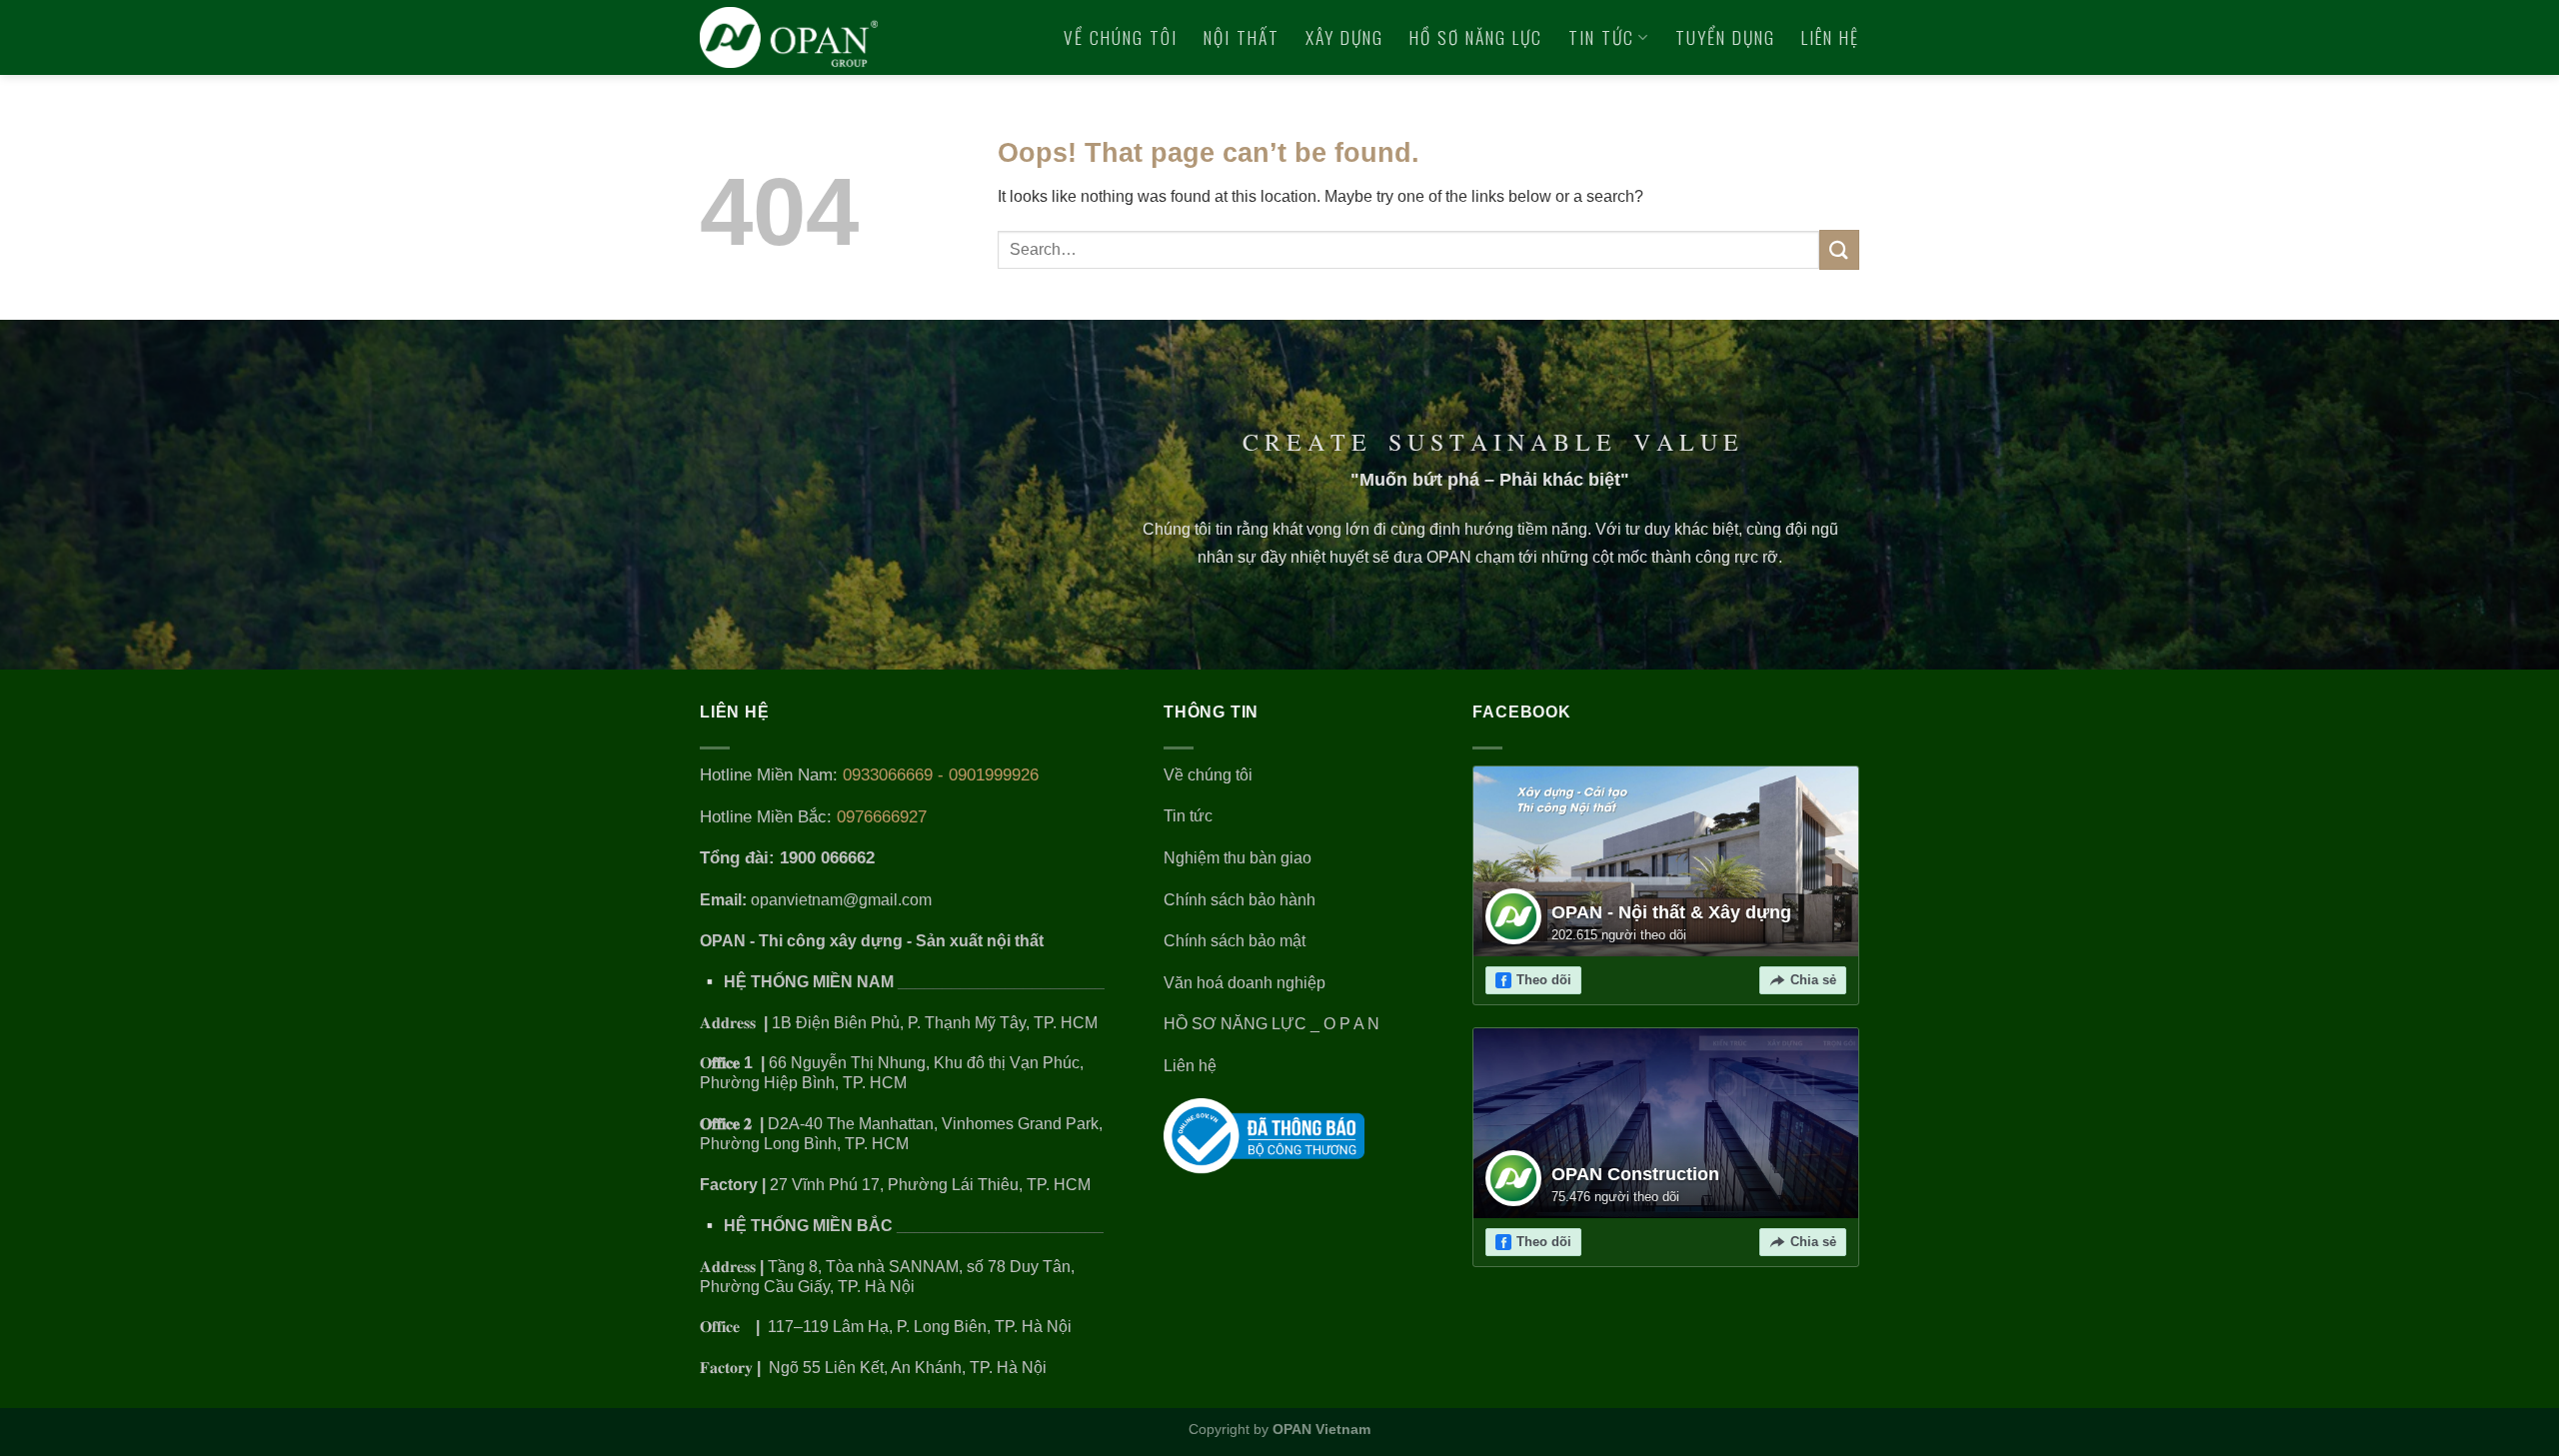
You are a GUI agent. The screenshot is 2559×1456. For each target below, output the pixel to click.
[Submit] (1839, 249)
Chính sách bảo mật (1235, 941)
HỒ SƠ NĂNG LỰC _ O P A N (1274, 1024)
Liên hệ (1830, 37)
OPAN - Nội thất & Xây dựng (1671, 912)
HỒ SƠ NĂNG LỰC (1476, 37)
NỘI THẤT (1242, 37)
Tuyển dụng (1725, 37)
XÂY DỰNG (1344, 37)
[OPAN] (789, 37)
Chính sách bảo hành (1240, 900)
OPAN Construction (1635, 1174)
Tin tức (1601, 37)
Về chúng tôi (1121, 37)
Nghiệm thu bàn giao (1238, 858)
